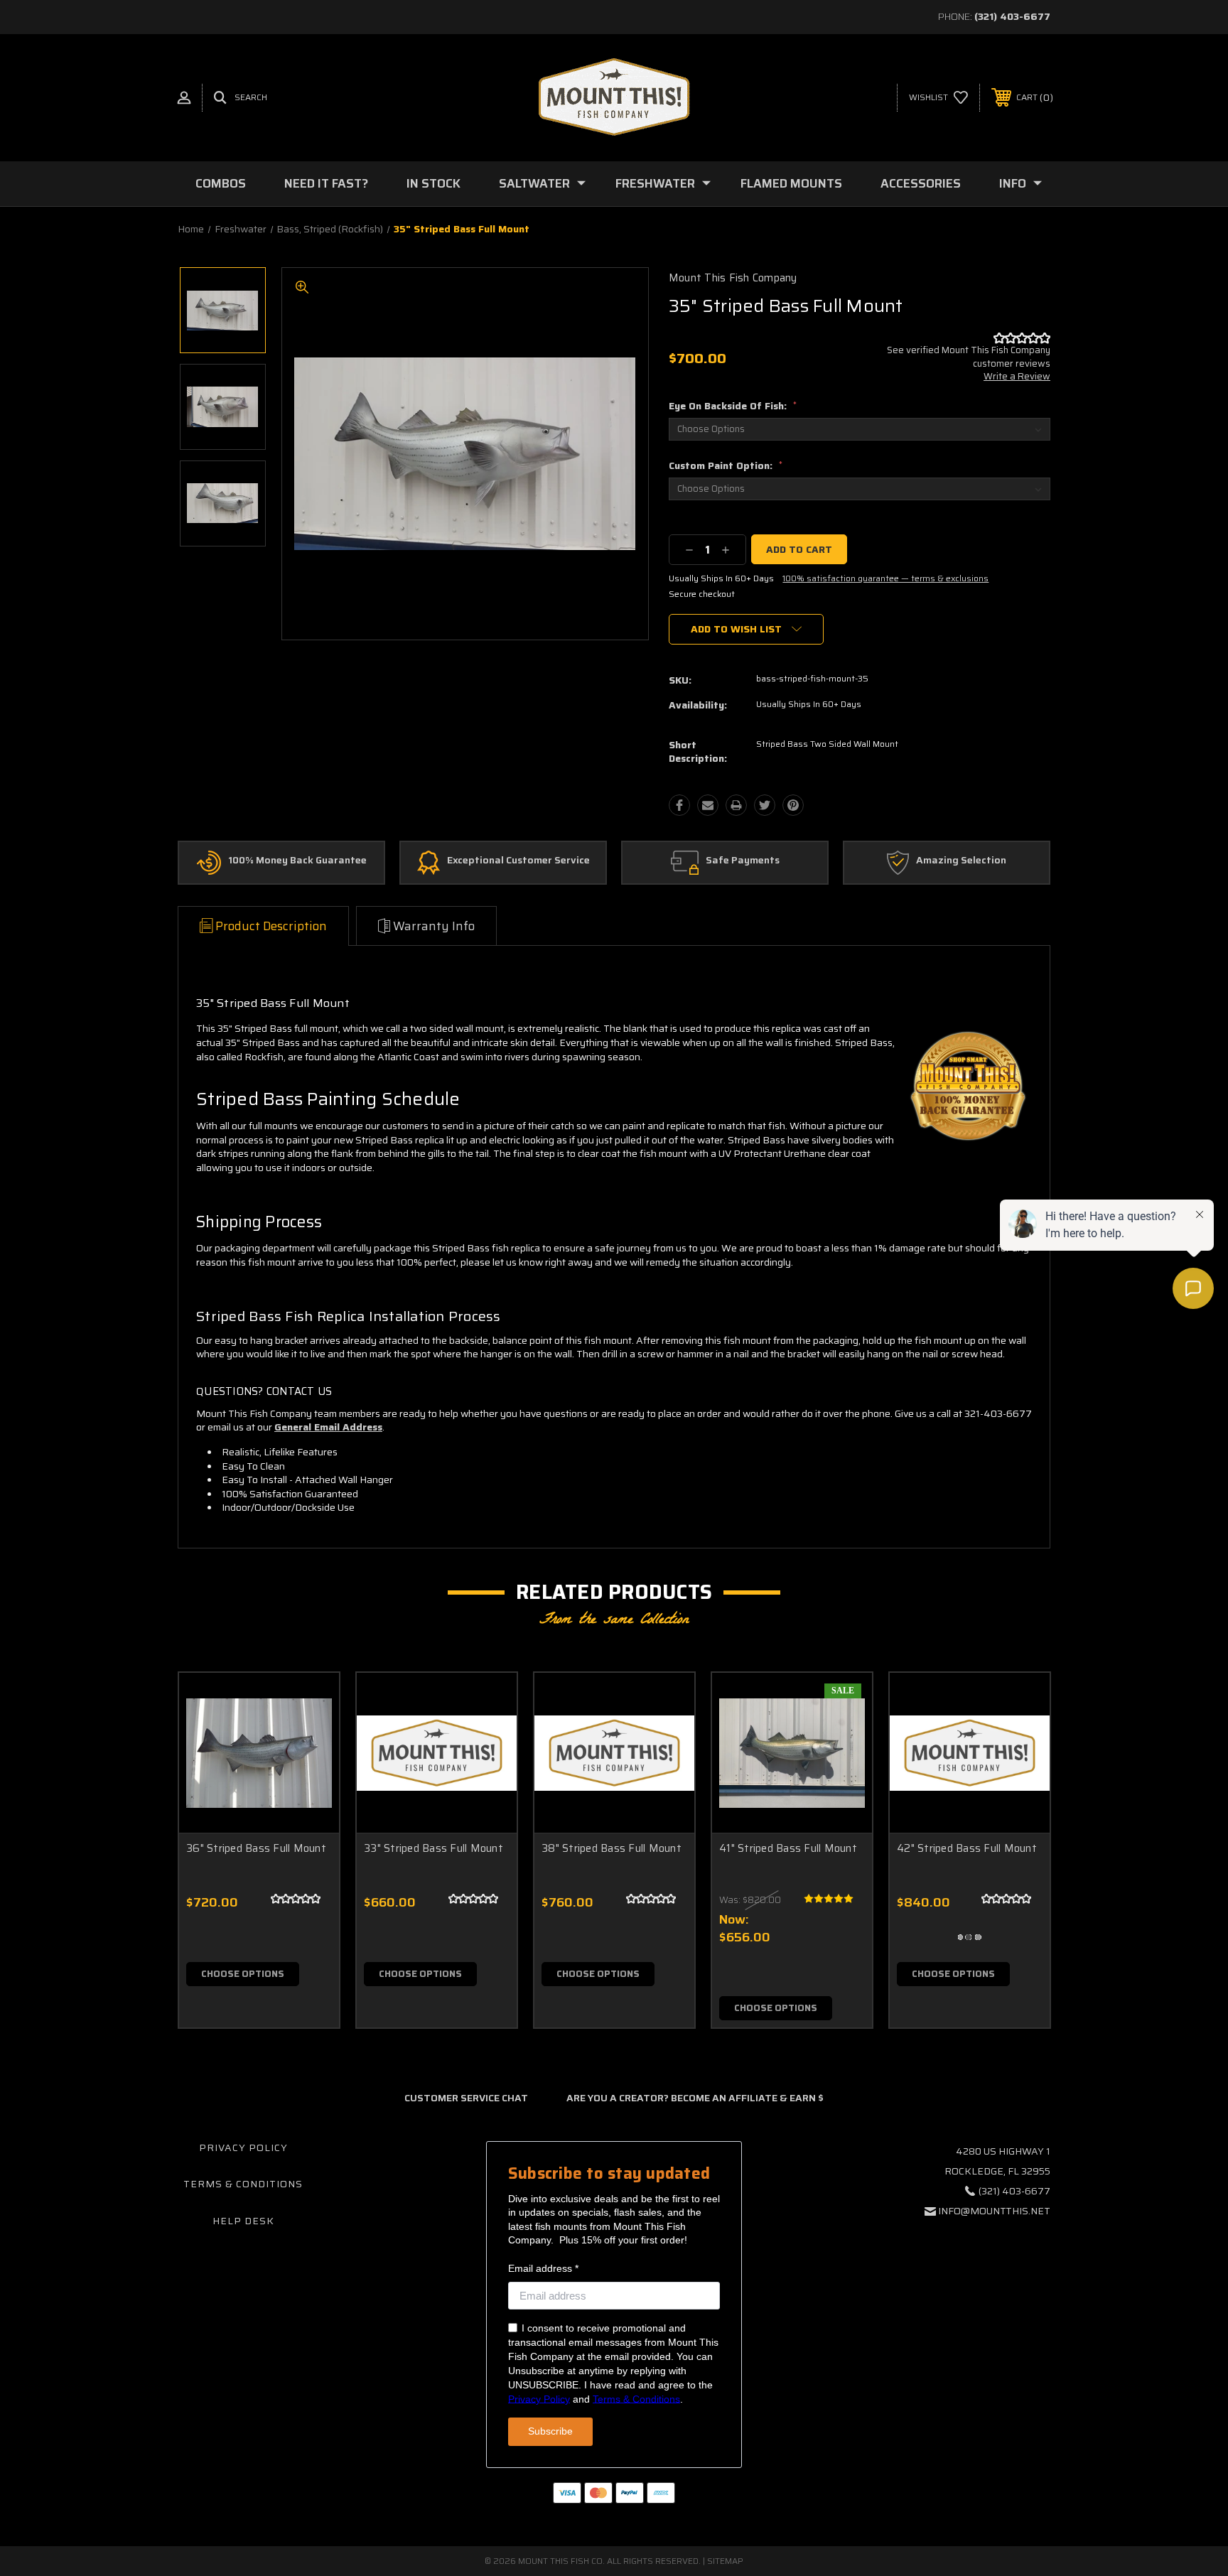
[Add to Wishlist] (311, 1738)
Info (1013, 183)
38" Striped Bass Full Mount (612, 1848)
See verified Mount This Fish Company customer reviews (969, 356)
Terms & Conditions (243, 2184)
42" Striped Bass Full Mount (967, 1848)
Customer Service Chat (466, 2098)
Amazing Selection (961, 861)
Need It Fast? (326, 183)
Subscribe (550, 2431)
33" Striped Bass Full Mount (433, 1848)
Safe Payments (743, 861)
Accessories (921, 183)
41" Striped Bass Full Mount (788, 1848)
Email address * (543, 2268)
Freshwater (655, 183)
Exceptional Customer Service (518, 861)
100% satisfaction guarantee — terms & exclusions (885, 578)
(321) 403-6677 (1012, 16)
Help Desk (243, 2221)
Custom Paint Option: (726, 465)
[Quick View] (311, 1702)
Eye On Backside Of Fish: (733, 406)
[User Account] (184, 98)
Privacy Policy (243, 2147)
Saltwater (534, 183)
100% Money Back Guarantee (297, 861)
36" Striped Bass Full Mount (256, 1848)
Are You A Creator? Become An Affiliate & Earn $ (695, 2098)
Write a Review (1017, 376)
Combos (221, 183)
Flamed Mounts (791, 183)
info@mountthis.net (994, 2211)
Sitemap (725, 2561)
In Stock (433, 183)
